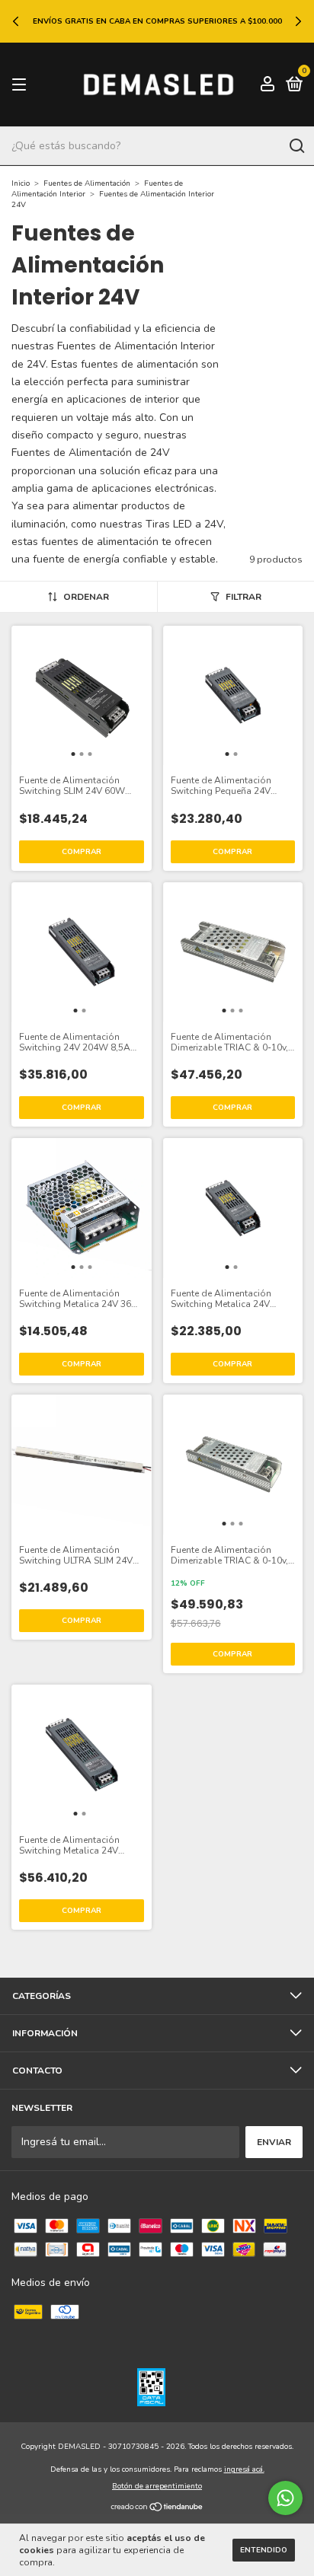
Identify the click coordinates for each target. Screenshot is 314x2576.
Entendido (264, 2550)
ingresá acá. (244, 2469)
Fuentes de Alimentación (87, 183)
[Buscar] (296, 146)
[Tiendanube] (157, 2509)
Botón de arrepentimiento (157, 2486)
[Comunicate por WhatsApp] (285, 2498)
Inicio (21, 183)
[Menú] (22, 85)
